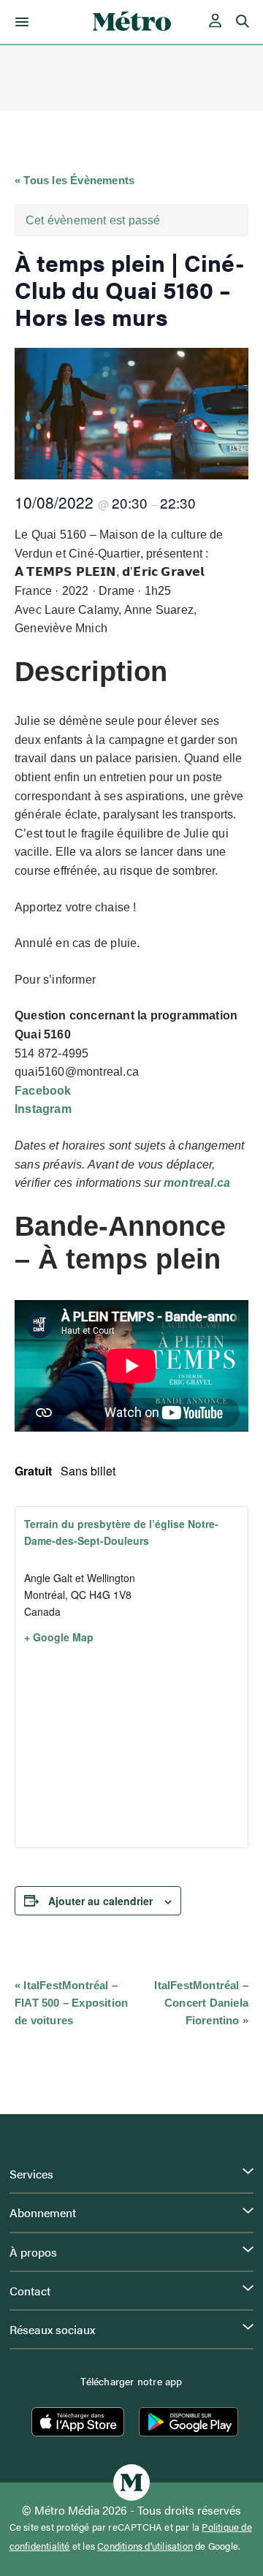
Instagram (43, 1109)
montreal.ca (197, 1183)
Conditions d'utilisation (145, 2546)
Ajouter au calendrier (100, 1901)
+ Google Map (59, 1637)
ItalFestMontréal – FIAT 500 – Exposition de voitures (71, 2003)
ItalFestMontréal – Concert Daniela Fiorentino (201, 2003)
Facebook (43, 1091)
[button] (19, 22)
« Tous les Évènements (75, 180)
